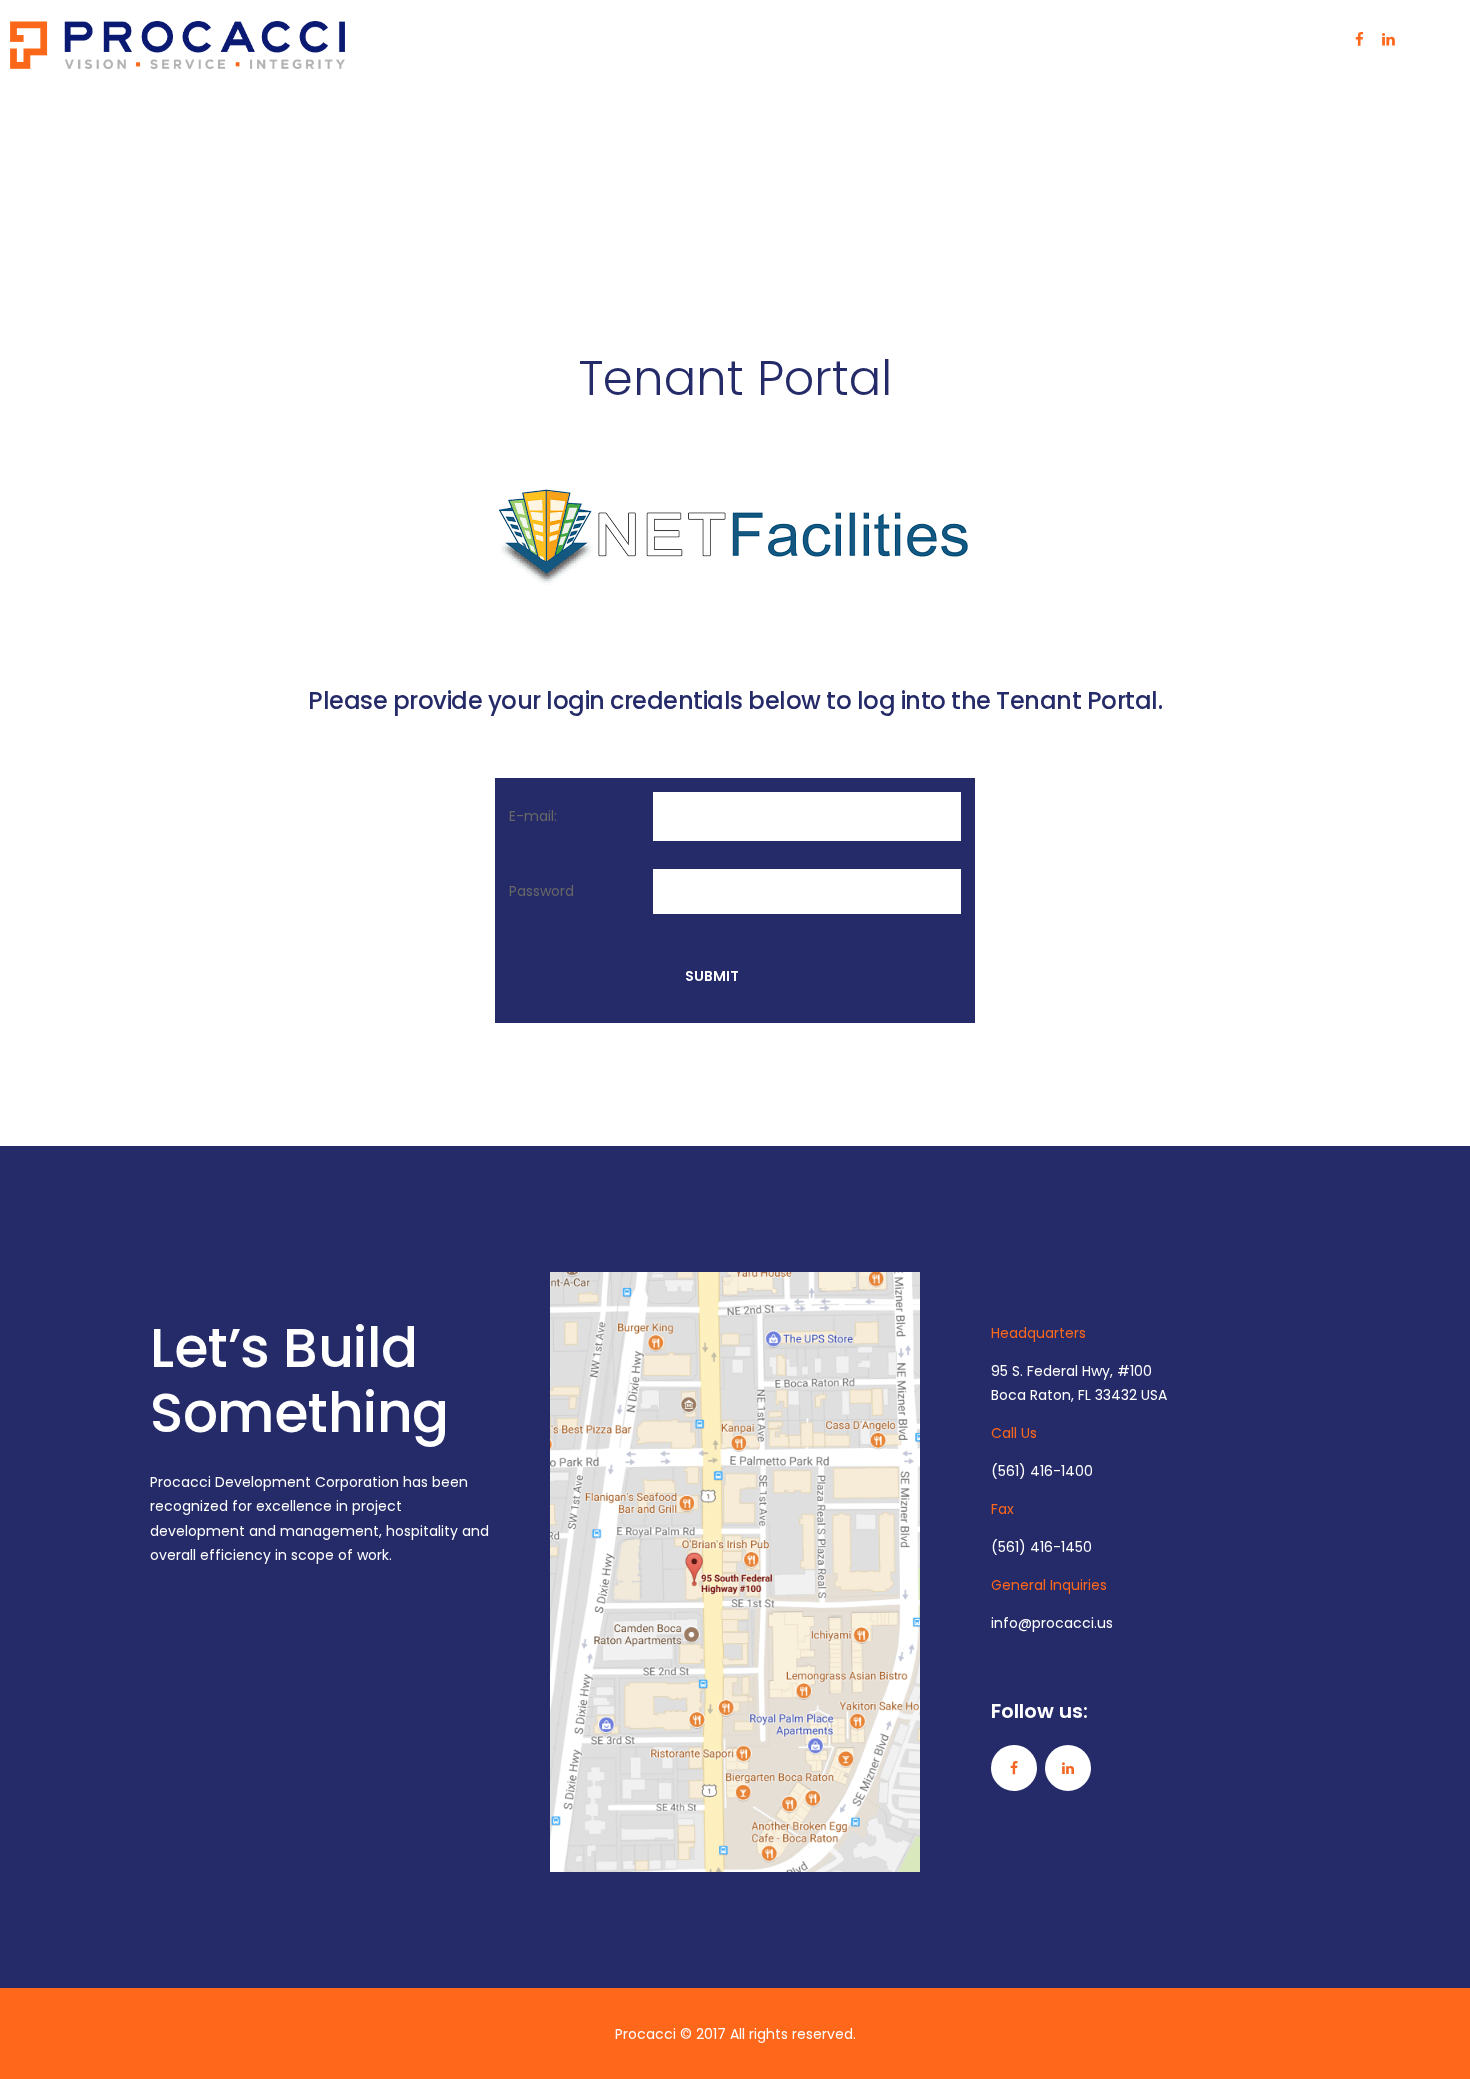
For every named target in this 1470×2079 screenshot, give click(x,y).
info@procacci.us (1052, 1623)
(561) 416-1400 (1042, 1471)
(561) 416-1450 (1041, 1547)
